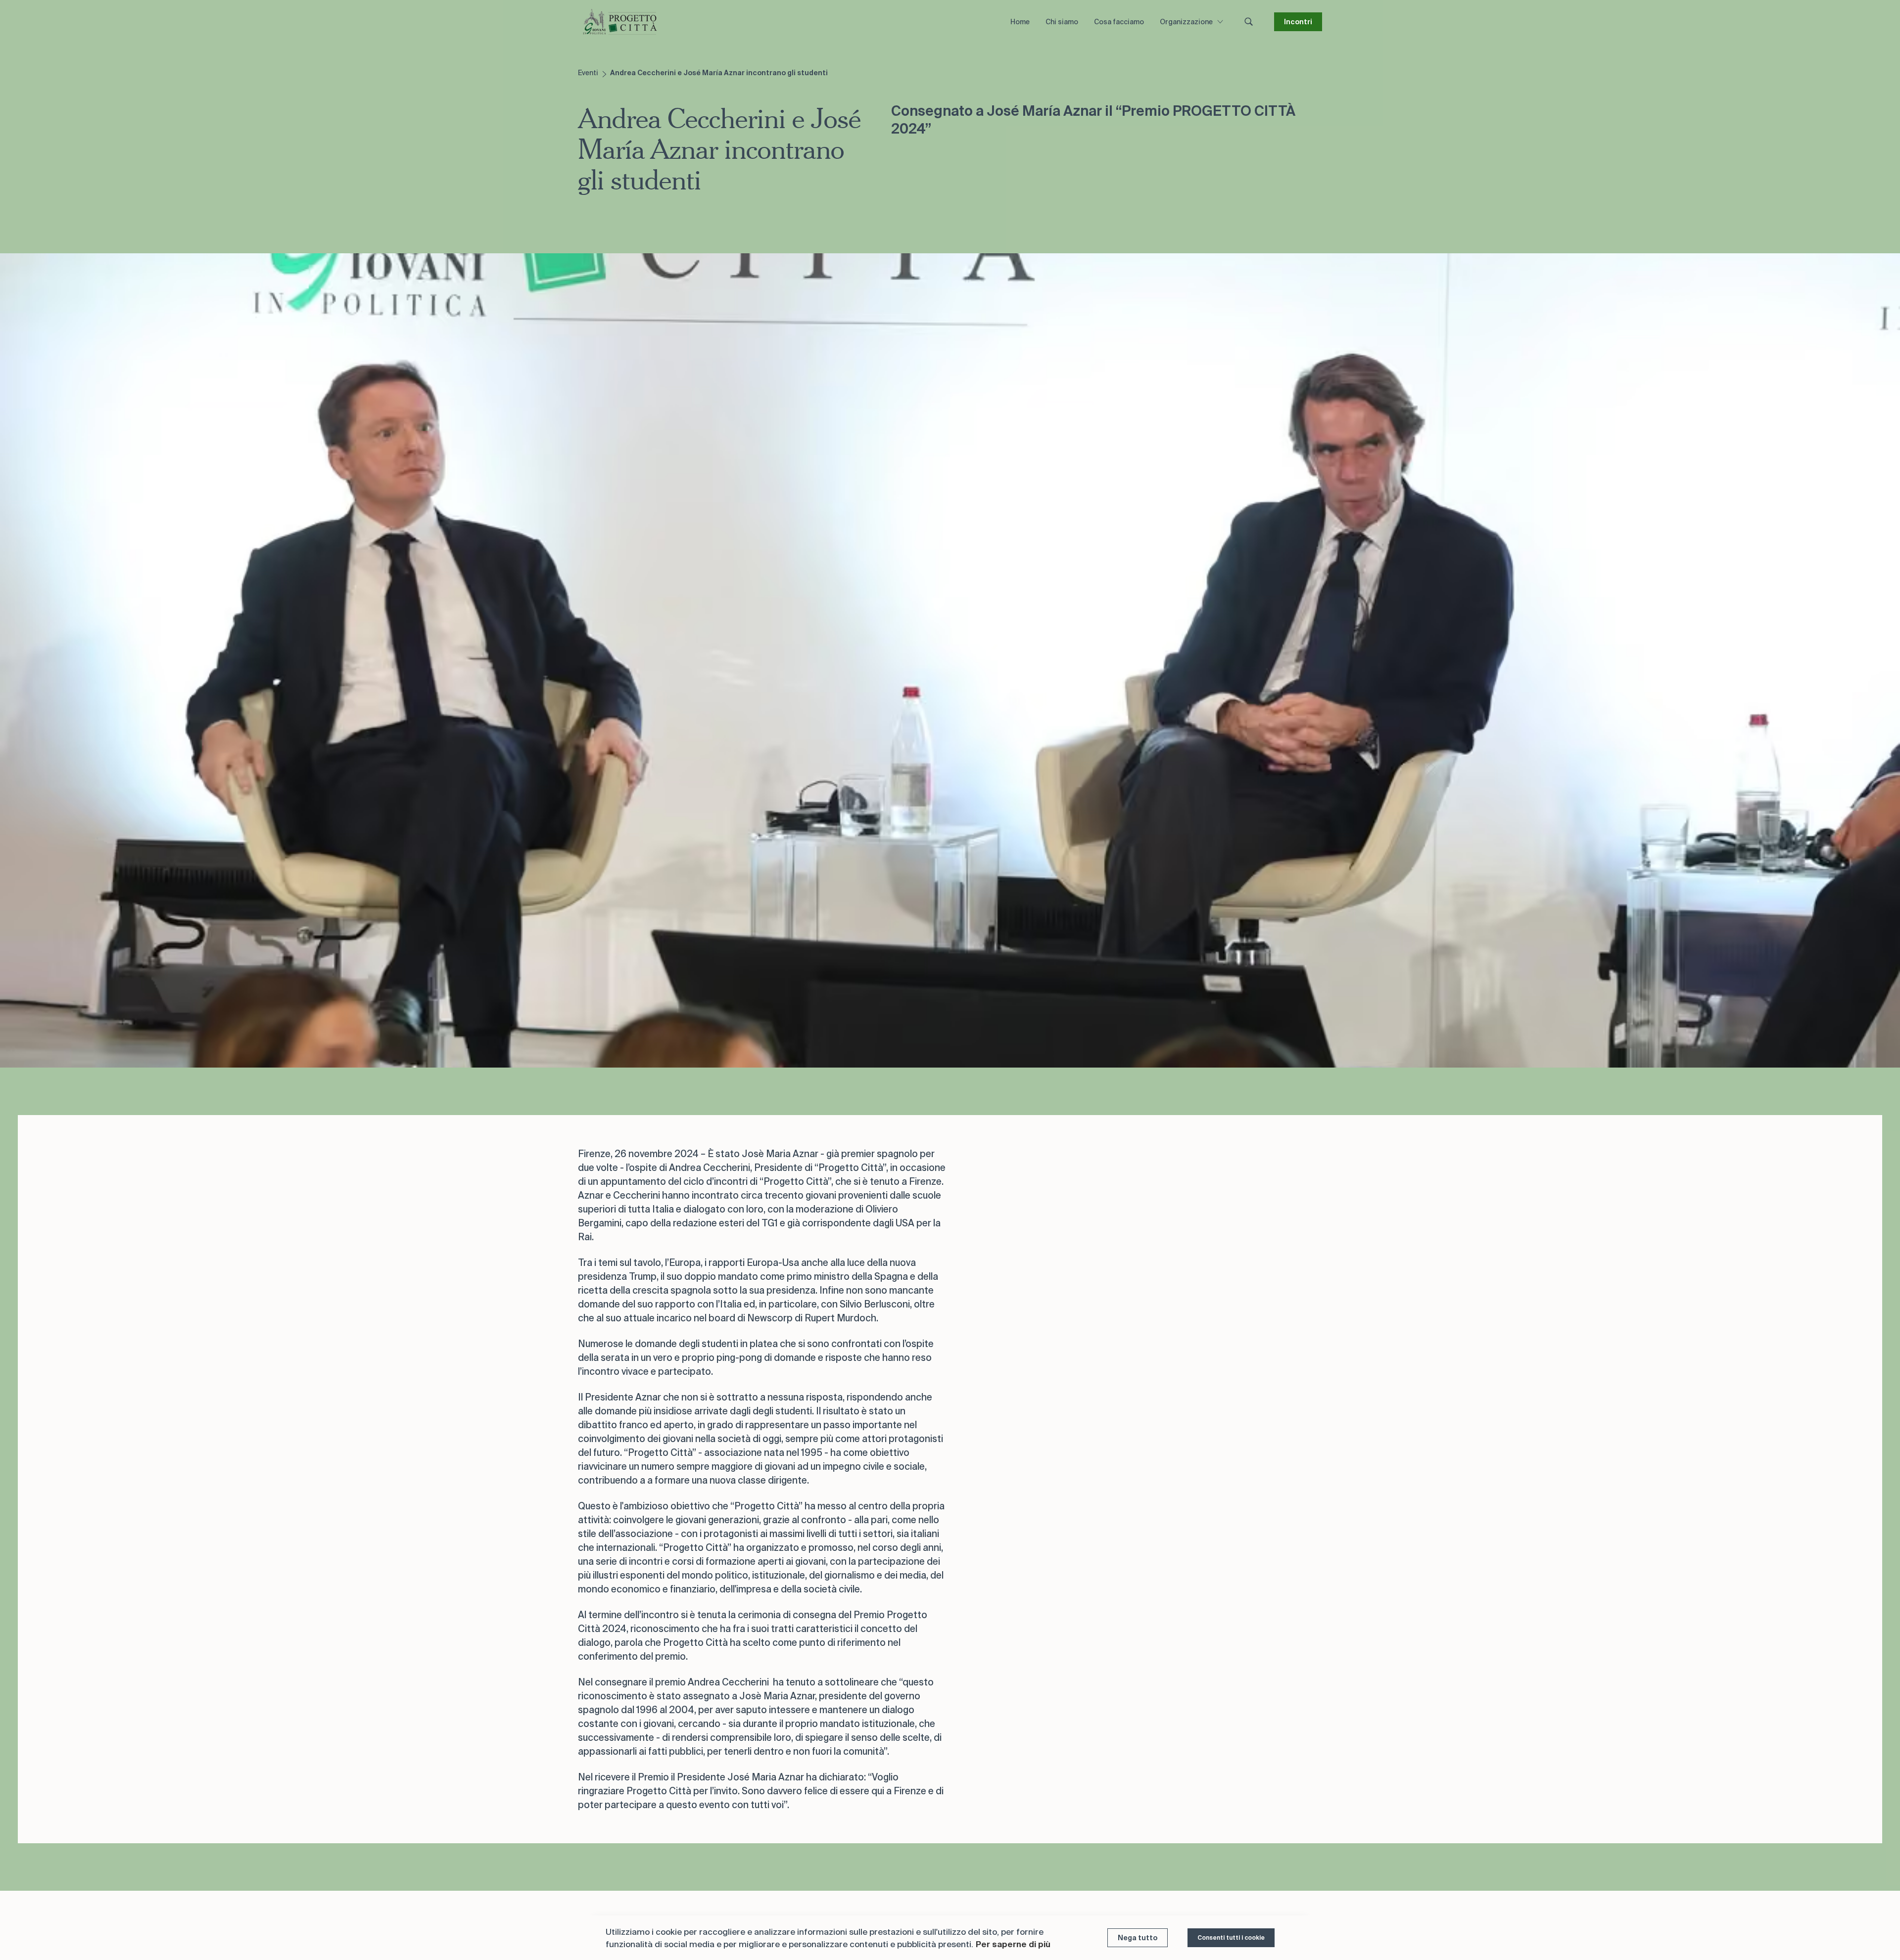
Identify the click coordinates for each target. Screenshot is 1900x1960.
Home (1020, 22)
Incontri (1298, 22)
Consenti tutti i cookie (1231, 1937)
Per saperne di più (1013, 1944)
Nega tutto (1138, 1938)
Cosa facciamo (1119, 22)
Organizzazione (1186, 22)
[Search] (1249, 22)
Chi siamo (1062, 22)
